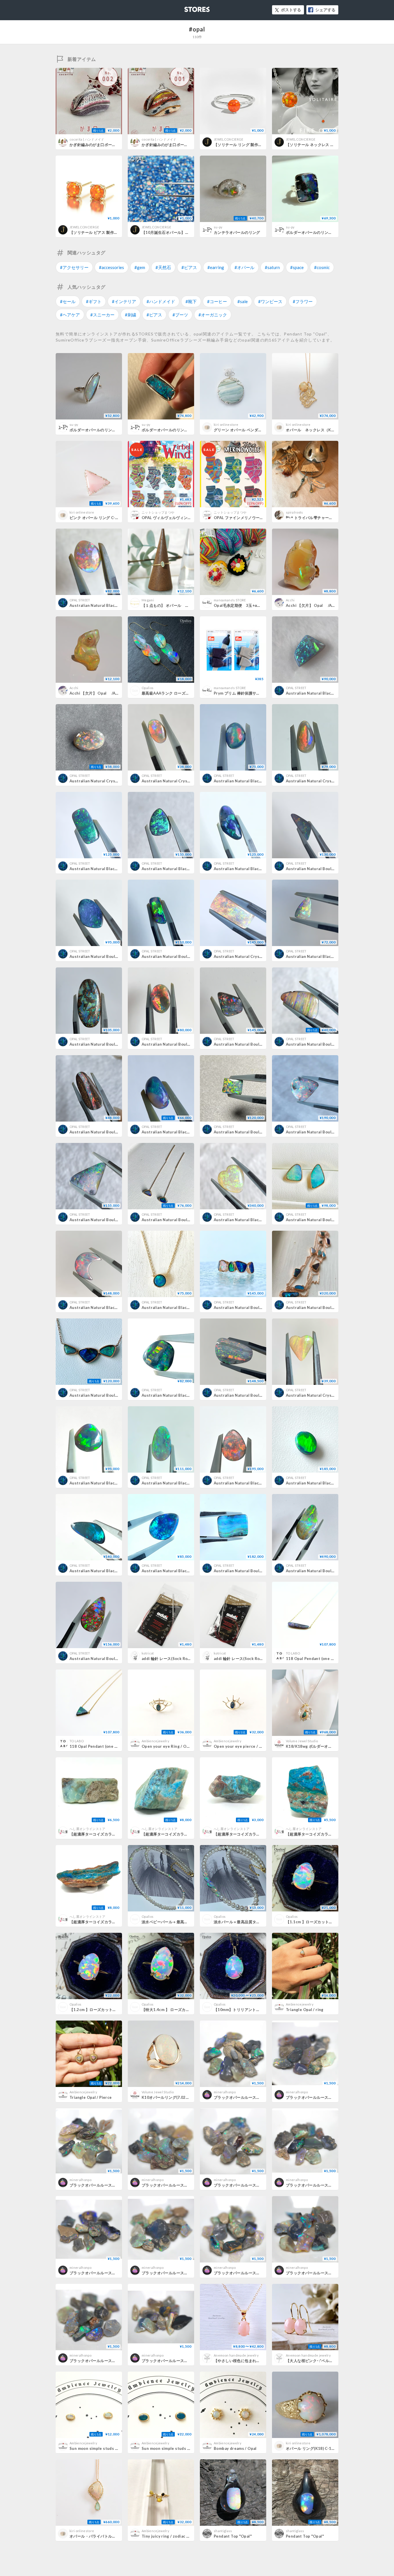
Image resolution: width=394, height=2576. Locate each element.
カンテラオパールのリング (237, 232)
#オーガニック (213, 315)
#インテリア (124, 301)
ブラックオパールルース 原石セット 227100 (111, 2361)
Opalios (148, 688)
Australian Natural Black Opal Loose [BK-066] (113, 1307)
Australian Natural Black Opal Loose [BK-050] (257, 1483)
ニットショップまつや (158, 512)
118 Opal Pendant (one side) (313, 1659)
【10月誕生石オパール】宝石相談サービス (179, 232)
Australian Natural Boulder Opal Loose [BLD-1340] (118, 1220)
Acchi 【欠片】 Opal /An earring (318, 605)
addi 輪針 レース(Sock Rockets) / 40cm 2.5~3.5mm (188, 1659)
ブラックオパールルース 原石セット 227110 (256, 2097)
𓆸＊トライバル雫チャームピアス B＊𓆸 (322, 518)
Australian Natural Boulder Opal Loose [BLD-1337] (262, 1395)
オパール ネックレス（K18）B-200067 (322, 430)
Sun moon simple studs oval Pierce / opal (181, 2448)
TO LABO (293, 1653)
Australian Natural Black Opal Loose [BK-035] (185, 869)
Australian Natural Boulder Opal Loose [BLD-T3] (188, 1044)
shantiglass (223, 2531)
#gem (140, 267)
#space (297, 267)
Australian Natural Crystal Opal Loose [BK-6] (329, 781)
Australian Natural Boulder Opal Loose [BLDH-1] (116, 1132)
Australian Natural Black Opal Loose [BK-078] (330, 1483)
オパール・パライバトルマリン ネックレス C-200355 (118, 2536)
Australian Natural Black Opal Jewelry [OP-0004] (188, 1307)
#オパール (244, 267)
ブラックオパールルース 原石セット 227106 (256, 2185)
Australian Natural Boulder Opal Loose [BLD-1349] (262, 1571)
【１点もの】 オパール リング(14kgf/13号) (181, 605)
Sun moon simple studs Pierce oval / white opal (115, 2448)
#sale (243, 301)
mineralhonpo (225, 2092)
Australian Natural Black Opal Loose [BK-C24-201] (262, 869)
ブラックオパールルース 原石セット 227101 (328, 2273)
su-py (218, 227)
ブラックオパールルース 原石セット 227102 (256, 2273)
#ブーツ (180, 315)
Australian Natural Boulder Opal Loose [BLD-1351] (335, 1132)
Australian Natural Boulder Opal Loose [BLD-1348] (118, 1659)
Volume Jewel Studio (302, 1741)
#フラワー (303, 301)
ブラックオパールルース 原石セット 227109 (328, 2097)
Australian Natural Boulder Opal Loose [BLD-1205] (335, 1571)
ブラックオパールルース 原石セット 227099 (184, 2361)
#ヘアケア (70, 315)
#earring (216, 267)
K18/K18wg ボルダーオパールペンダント (322, 1746)
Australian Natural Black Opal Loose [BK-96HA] (331, 693)
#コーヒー (217, 301)
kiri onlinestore (226, 425)
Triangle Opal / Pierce (91, 2097)
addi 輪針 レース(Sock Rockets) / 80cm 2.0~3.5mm (260, 1659)
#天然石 (163, 267)
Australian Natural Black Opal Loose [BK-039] (185, 1571)
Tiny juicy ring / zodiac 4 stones (172, 2536)
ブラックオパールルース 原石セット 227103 (184, 2273)
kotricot (148, 1653)
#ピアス (189, 267)
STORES (187, 8)
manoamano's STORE (230, 600)
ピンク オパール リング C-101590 (100, 518)
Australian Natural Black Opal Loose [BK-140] (185, 1483)
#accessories (111, 267)
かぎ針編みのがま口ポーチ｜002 (98, 145)
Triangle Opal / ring (305, 2010)
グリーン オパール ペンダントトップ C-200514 (255, 430)
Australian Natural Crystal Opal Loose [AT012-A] (333, 1395)
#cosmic (322, 267)
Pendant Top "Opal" (233, 2536)
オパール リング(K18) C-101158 (315, 2448)
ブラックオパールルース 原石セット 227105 (328, 2185)
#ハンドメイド (161, 301)
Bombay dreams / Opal (235, 2448)
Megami (148, 600)
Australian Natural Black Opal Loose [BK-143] (113, 1571)
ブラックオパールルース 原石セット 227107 (184, 2185)
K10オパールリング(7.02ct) (166, 2097)
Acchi (290, 600)
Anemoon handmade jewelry (236, 2355)
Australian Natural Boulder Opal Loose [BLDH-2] (332, 1044)
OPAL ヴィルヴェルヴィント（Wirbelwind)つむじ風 (188, 518)
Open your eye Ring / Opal (167, 1746)
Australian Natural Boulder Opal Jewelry (181, 1220)
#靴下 (191, 301)
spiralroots (294, 512)
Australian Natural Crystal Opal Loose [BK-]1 (185, 781)
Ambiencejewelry (155, 1741)
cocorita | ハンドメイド (87, 139)
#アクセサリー (74, 267)
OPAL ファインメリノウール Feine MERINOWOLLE (260, 518)
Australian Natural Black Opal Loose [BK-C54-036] (118, 605)
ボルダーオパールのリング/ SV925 (316, 232)
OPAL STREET (80, 600)
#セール (68, 301)
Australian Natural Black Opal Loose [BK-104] (185, 1395)
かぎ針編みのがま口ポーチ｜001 (170, 145)
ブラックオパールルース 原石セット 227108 (111, 2185)
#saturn (272, 267)
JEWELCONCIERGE (229, 139)
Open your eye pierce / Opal (241, 1746)
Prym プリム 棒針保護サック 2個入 (244, 693)
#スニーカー (102, 315)
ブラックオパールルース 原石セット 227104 (111, 2273)
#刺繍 (131, 315)
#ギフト (94, 301)
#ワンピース (270, 301)
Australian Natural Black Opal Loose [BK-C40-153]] (118, 869)
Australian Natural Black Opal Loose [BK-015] (113, 1483)
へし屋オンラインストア (88, 1829)
